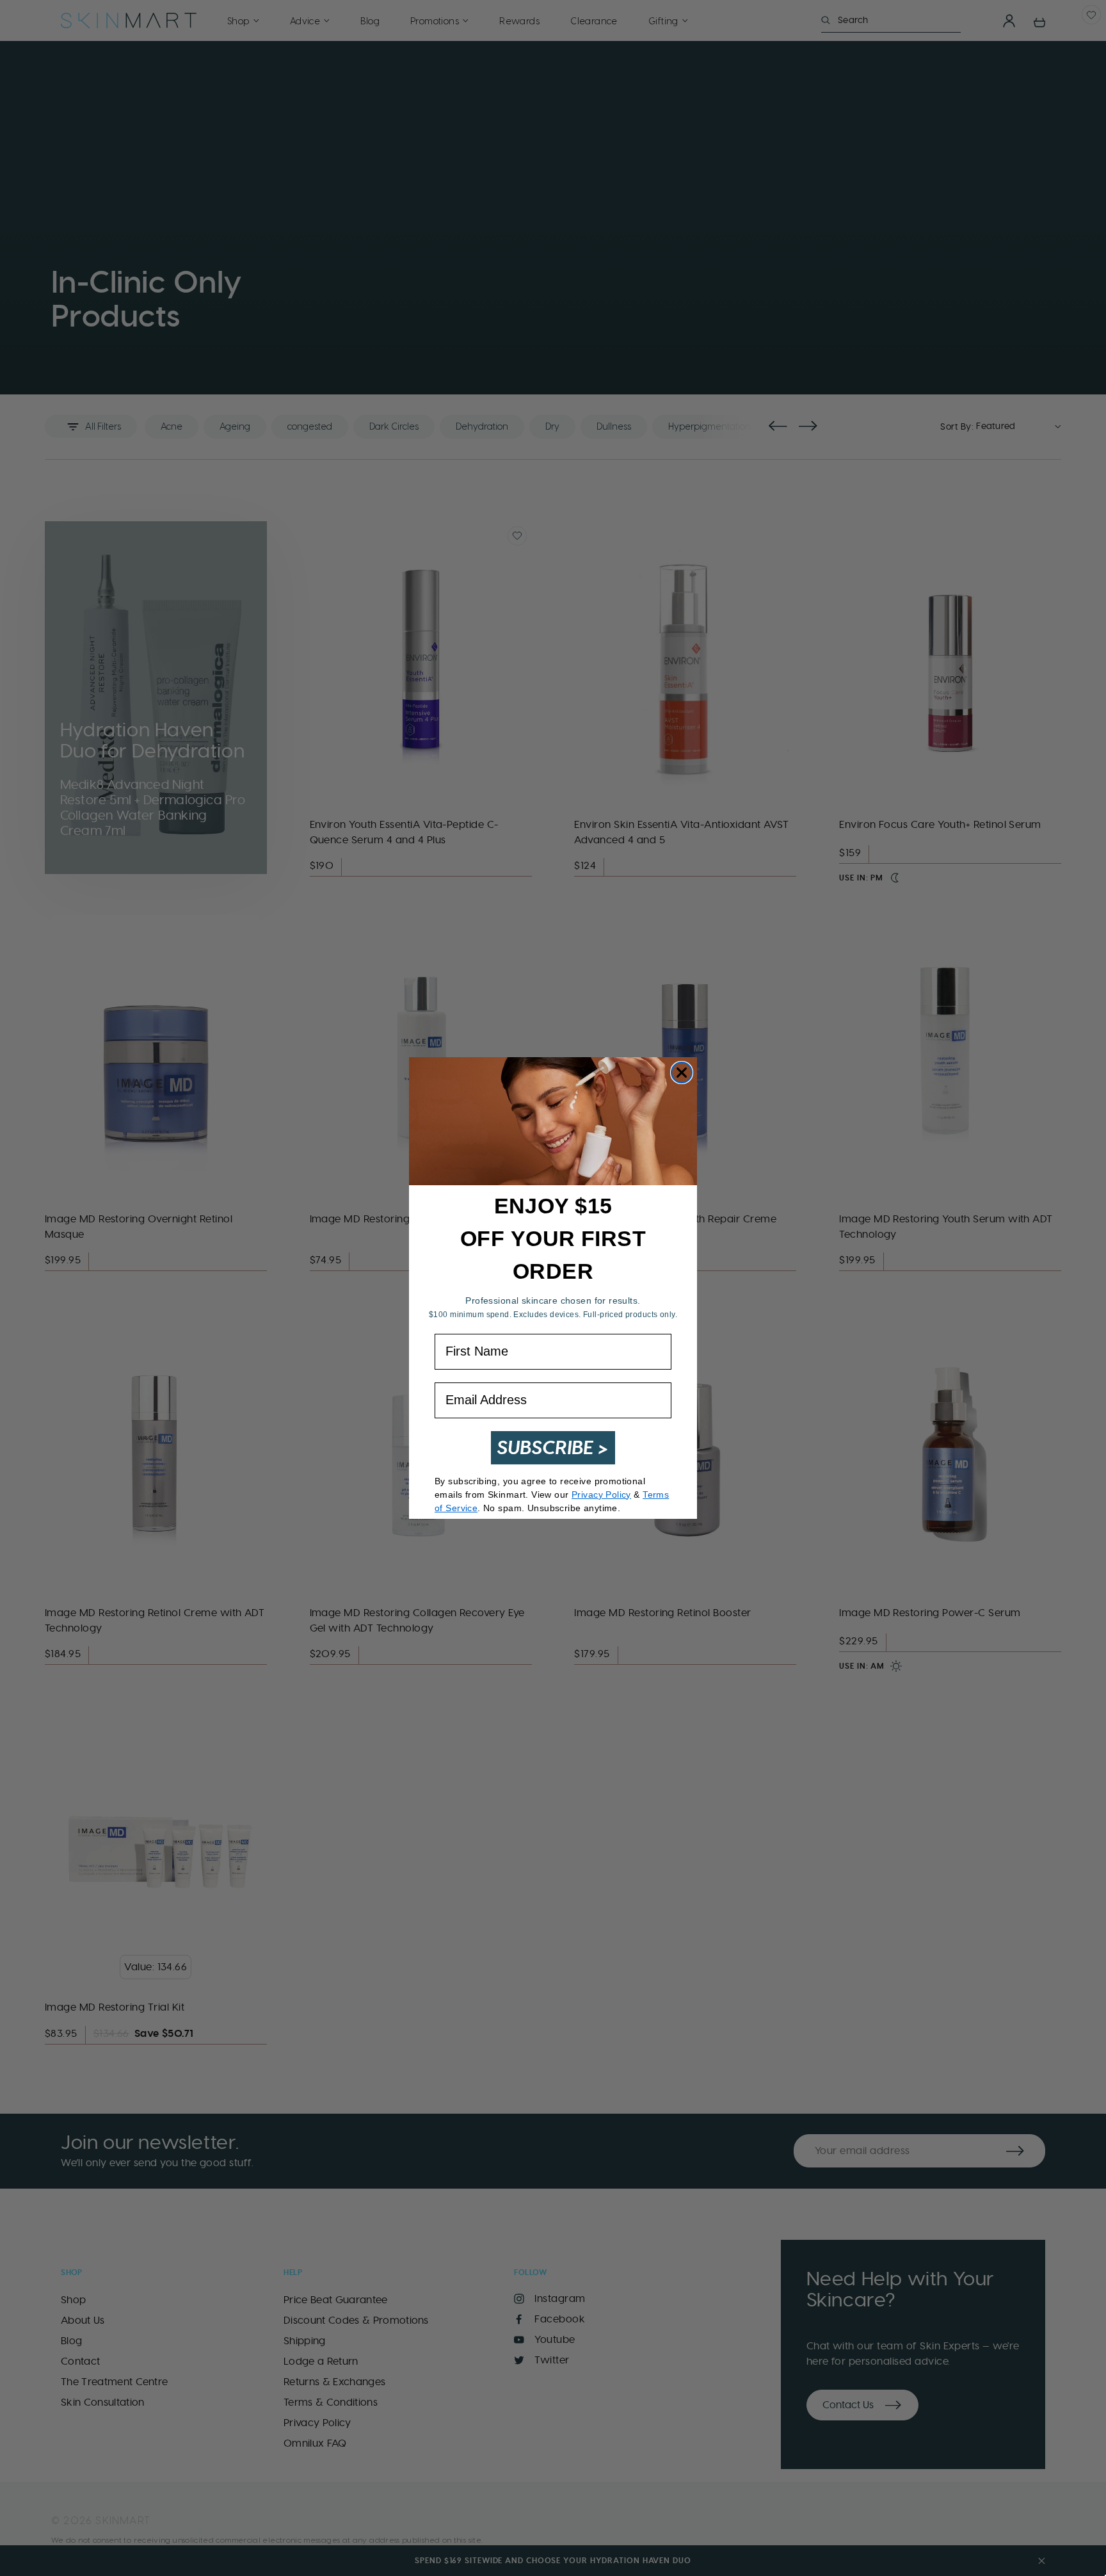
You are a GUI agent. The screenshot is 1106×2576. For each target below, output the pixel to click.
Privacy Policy (601, 1495)
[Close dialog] (682, 1073)
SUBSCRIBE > (553, 1447)
